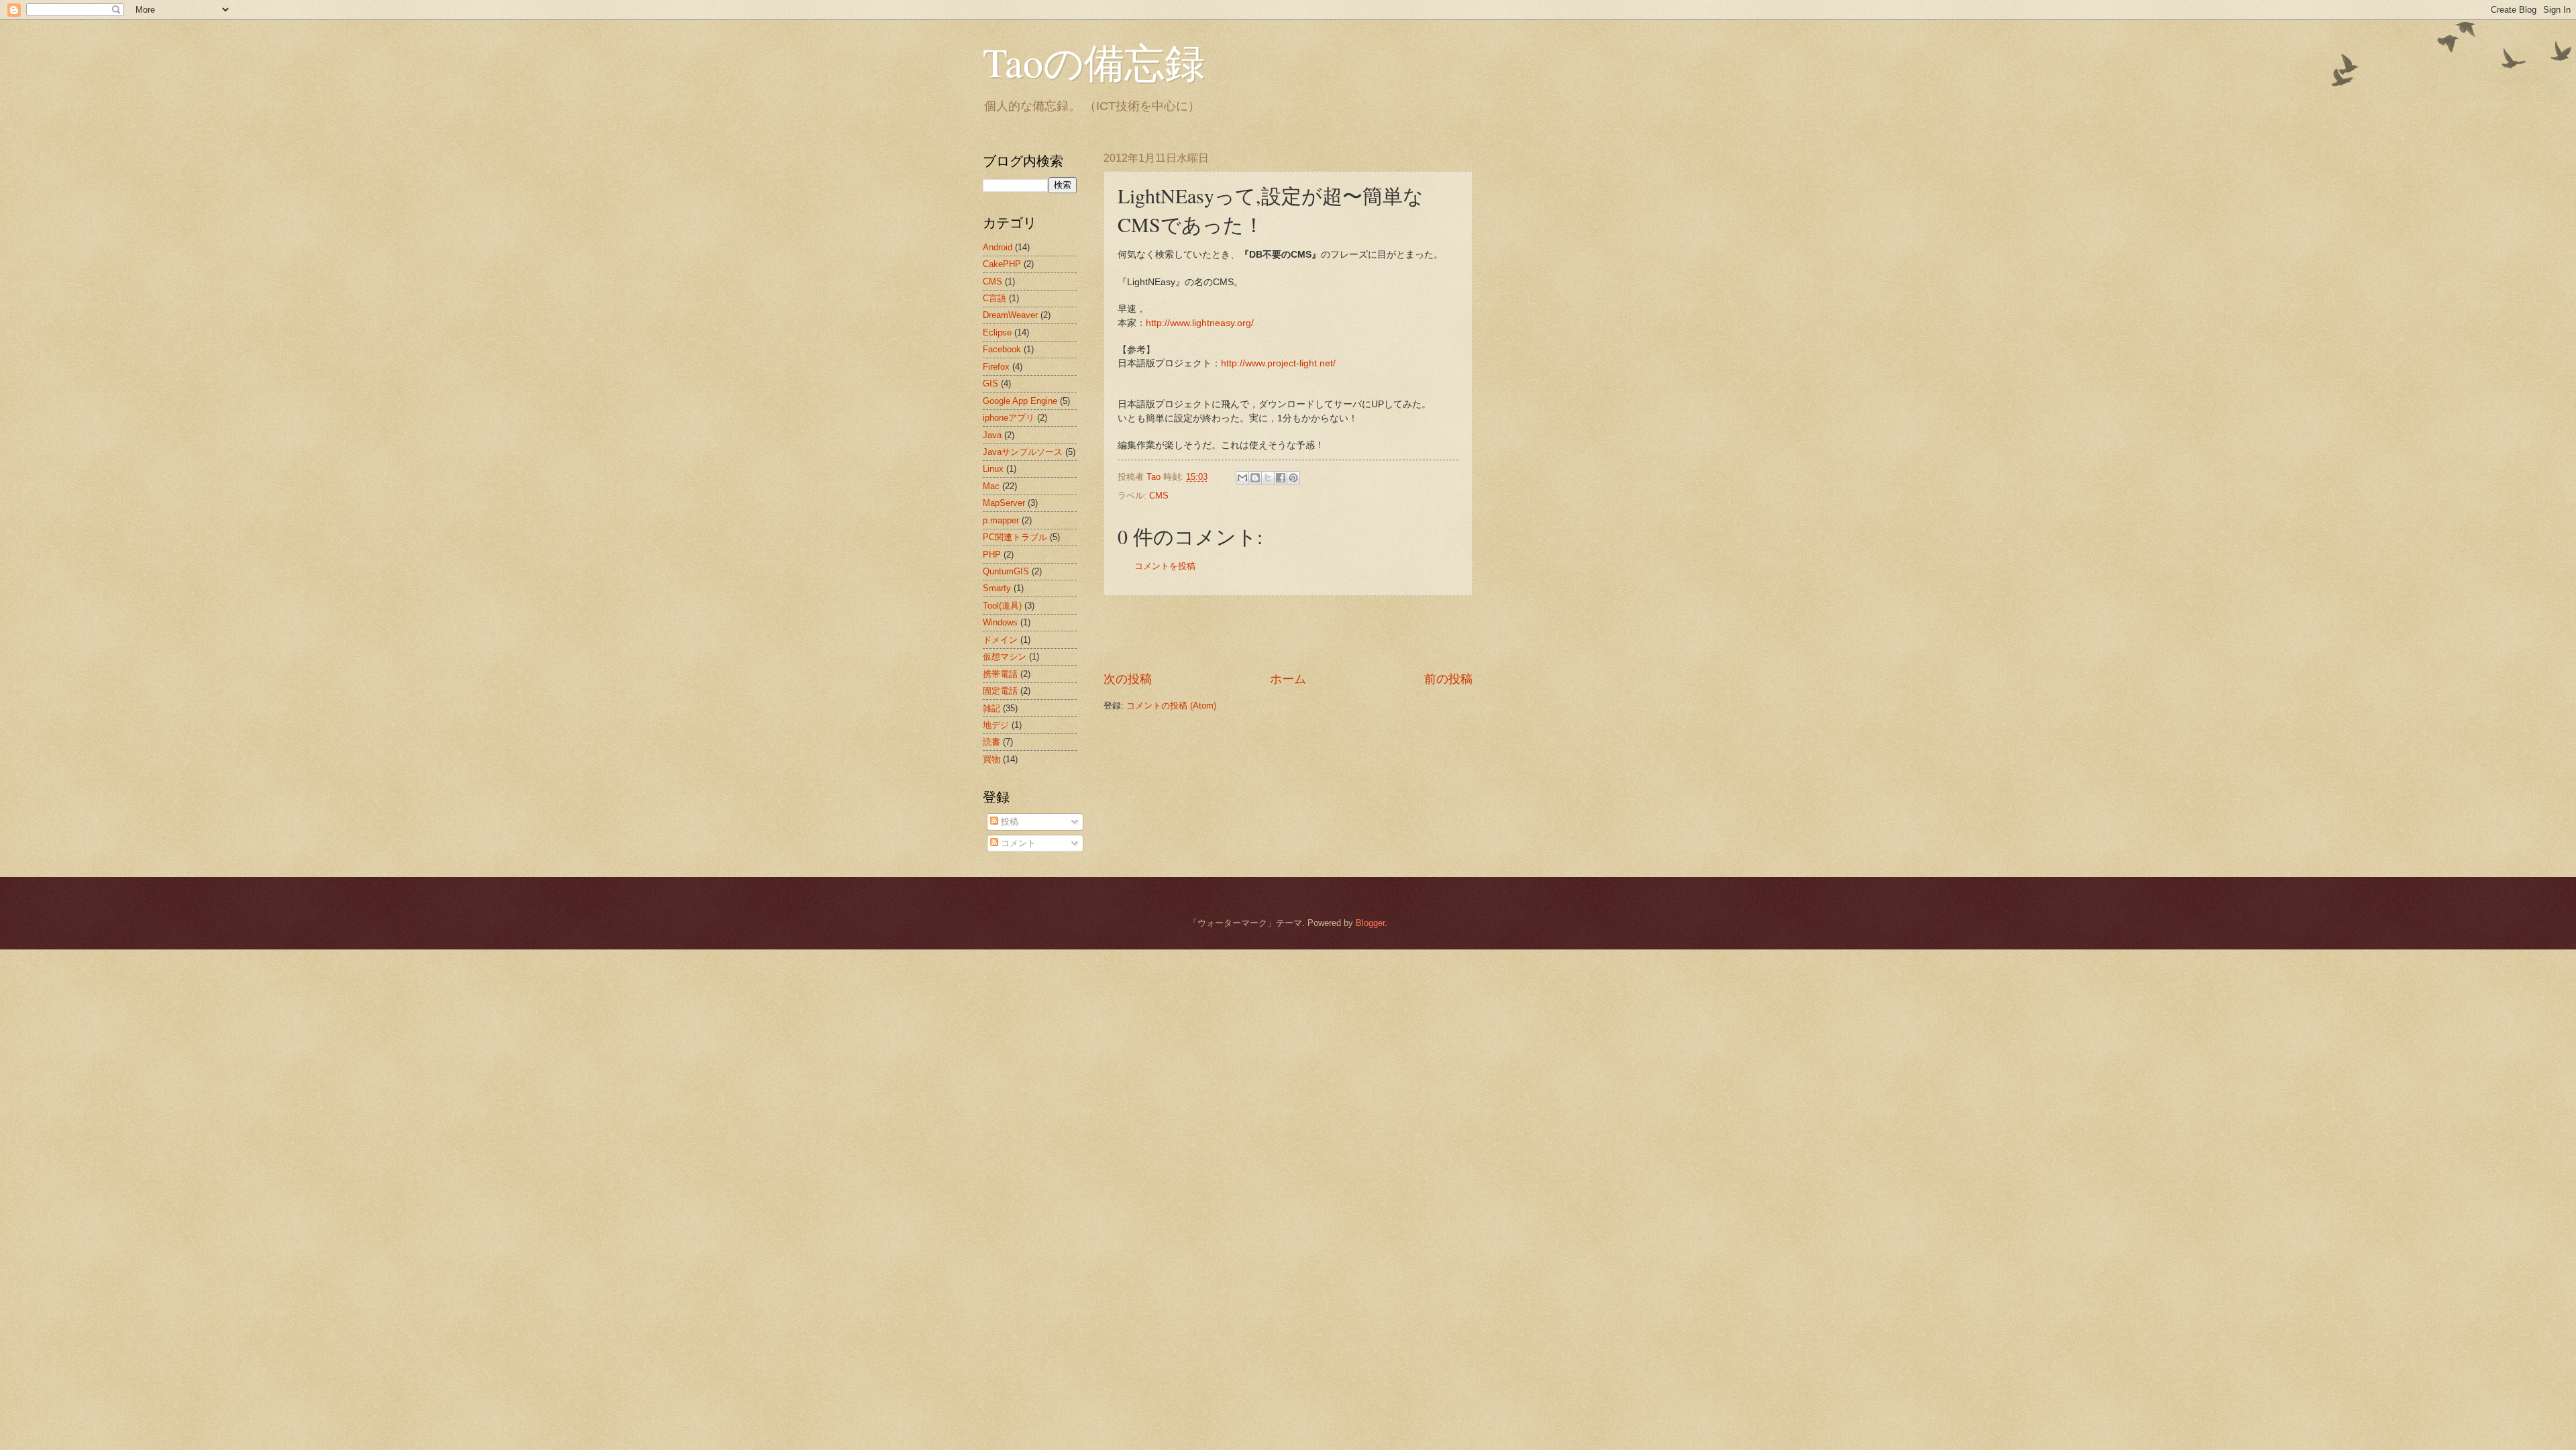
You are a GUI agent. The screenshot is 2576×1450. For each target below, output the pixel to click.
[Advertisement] (1288, 633)
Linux (993, 469)
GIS (990, 383)
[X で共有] (1268, 478)
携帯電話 (1000, 674)
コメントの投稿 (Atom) (1171, 706)
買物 (991, 759)
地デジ (996, 725)
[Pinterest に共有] (1293, 478)
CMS (1159, 496)
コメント (1017, 843)
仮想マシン (1005, 657)
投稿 (1008, 822)
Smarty (997, 588)
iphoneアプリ (1009, 418)
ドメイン (1000, 640)
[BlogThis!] (1255, 478)
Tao (1155, 477)
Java (992, 435)
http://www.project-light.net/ (1278, 363)
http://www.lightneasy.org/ (1200, 323)
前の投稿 (1448, 679)
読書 (991, 742)
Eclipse (997, 332)
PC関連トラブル (1015, 537)
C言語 (995, 298)
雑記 (991, 708)
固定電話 (1000, 691)
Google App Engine (1020, 401)
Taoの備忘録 (1094, 62)
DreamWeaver (1010, 315)
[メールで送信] (1242, 478)
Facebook (1002, 349)
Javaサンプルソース (1023, 452)
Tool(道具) (1002, 606)
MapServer (1004, 503)
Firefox (996, 367)
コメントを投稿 (1165, 566)
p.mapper (1001, 520)
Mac (991, 486)
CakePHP (1002, 264)
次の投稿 (1128, 679)
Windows (1000, 622)
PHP (992, 555)
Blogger (1370, 923)
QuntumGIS (1006, 571)
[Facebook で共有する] (1281, 478)
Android (998, 247)
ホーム (1288, 679)
